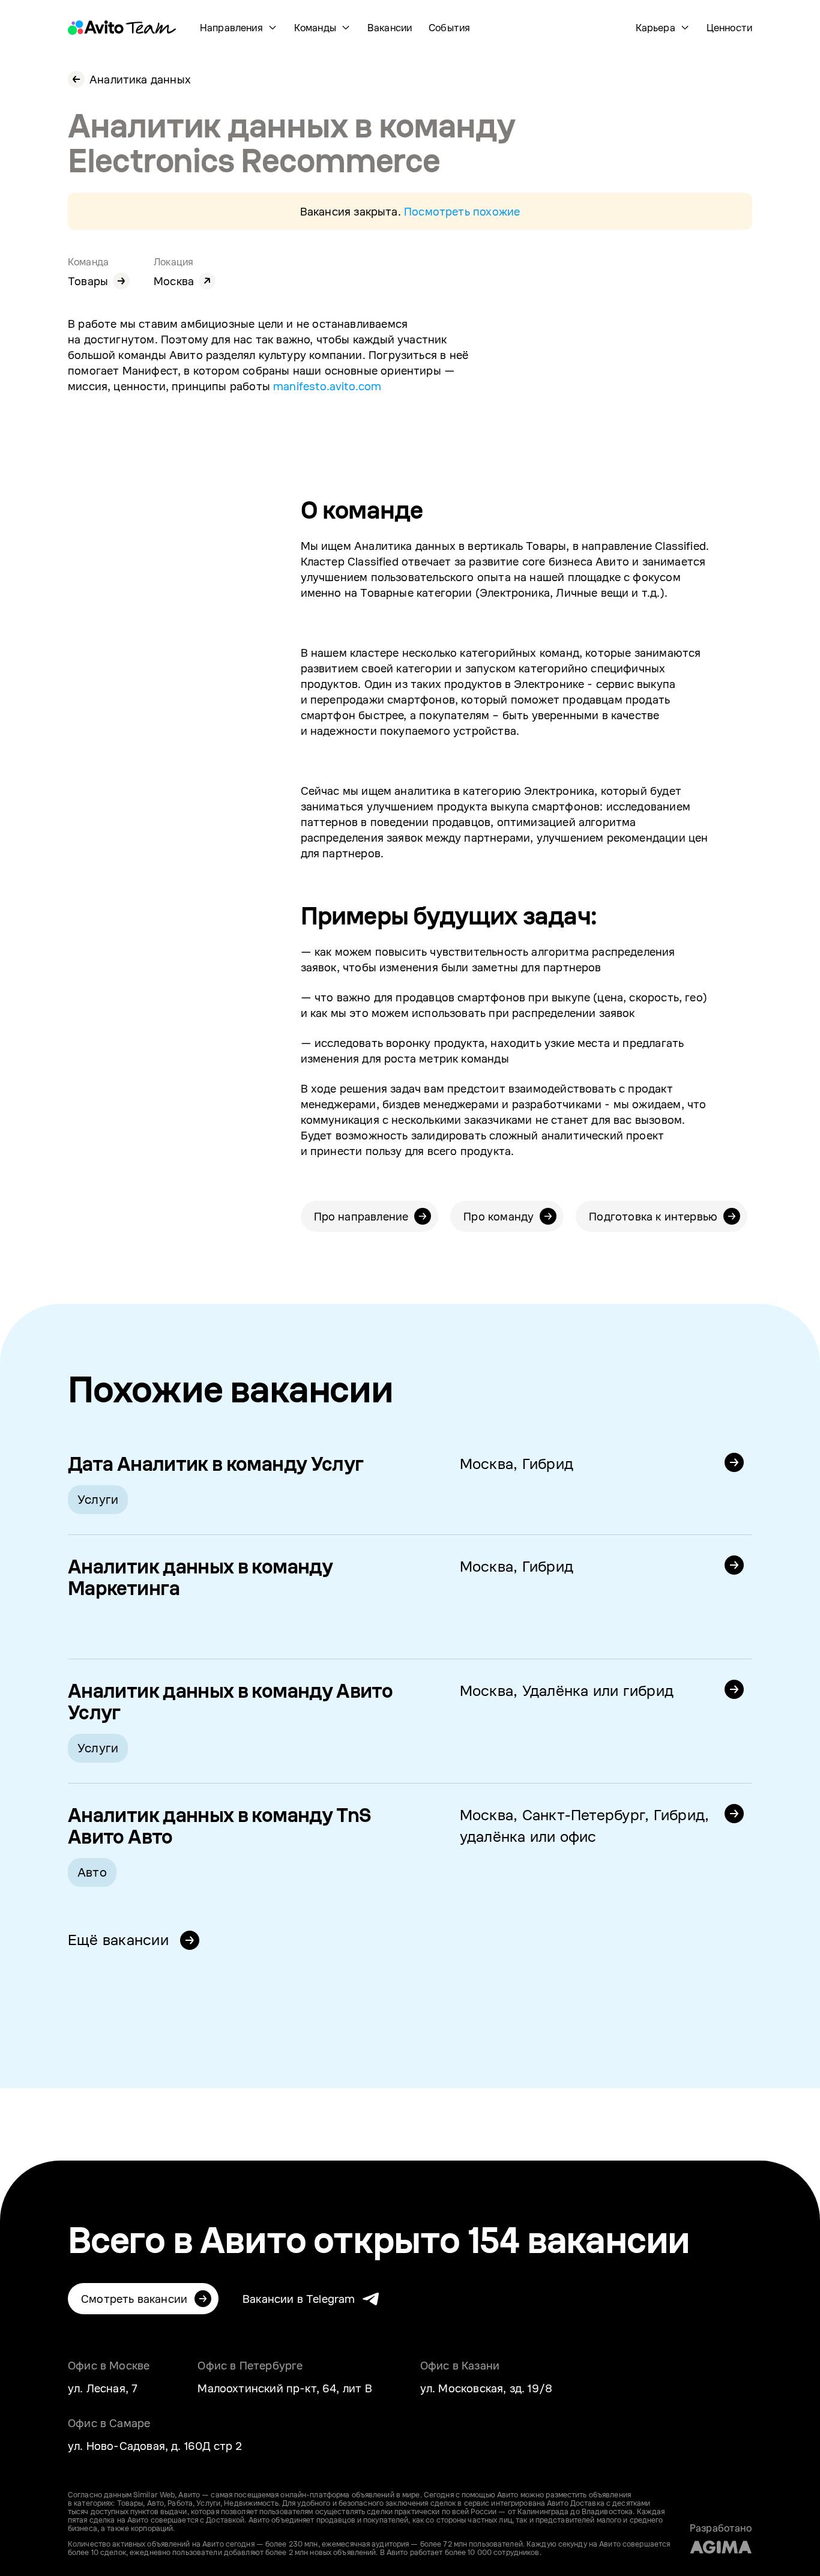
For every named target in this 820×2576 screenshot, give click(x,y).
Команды (315, 28)
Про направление (361, 1216)
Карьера (656, 28)
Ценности (729, 28)
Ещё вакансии (120, 1939)
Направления (231, 28)
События (449, 28)
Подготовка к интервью (653, 1216)
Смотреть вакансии (134, 2299)
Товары (88, 281)
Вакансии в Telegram (299, 2299)
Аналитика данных (140, 79)
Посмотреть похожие (462, 211)
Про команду (499, 1216)
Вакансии (390, 28)
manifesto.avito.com (327, 386)
